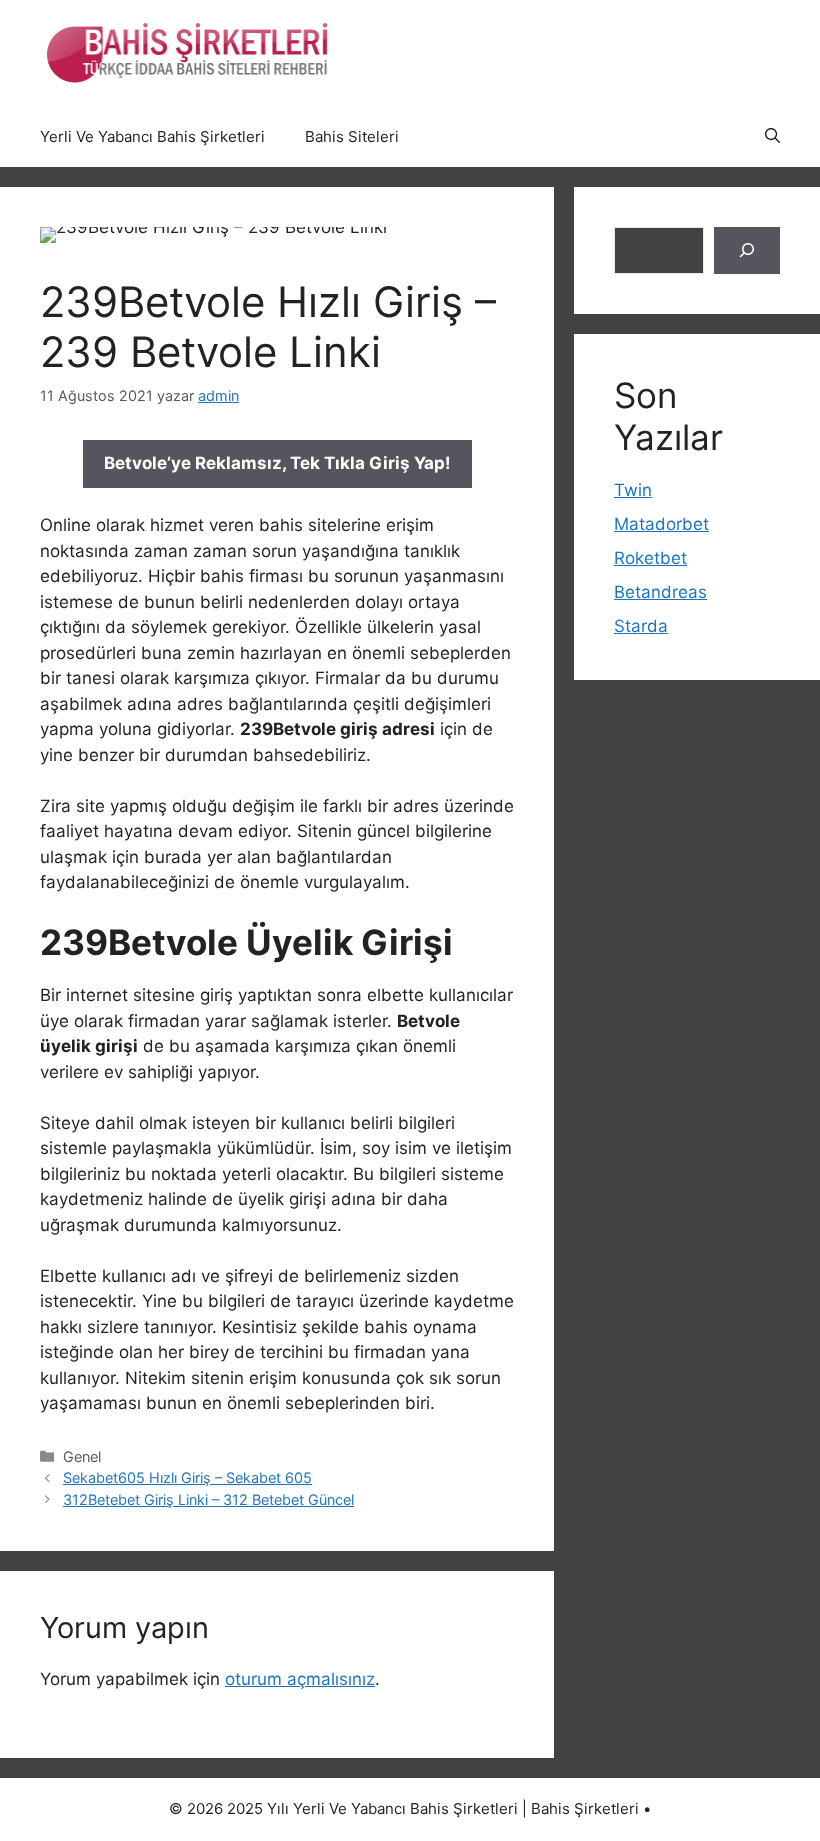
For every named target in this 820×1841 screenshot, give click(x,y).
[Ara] (747, 251)
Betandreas (660, 592)
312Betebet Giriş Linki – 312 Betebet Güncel (208, 1499)
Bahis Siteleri (352, 136)
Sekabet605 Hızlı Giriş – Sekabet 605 (187, 1477)
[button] (772, 137)
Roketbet (650, 558)
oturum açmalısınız (300, 1679)
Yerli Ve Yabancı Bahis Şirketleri (152, 136)
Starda (641, 626)
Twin (633, 490)
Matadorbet (661, 524)
